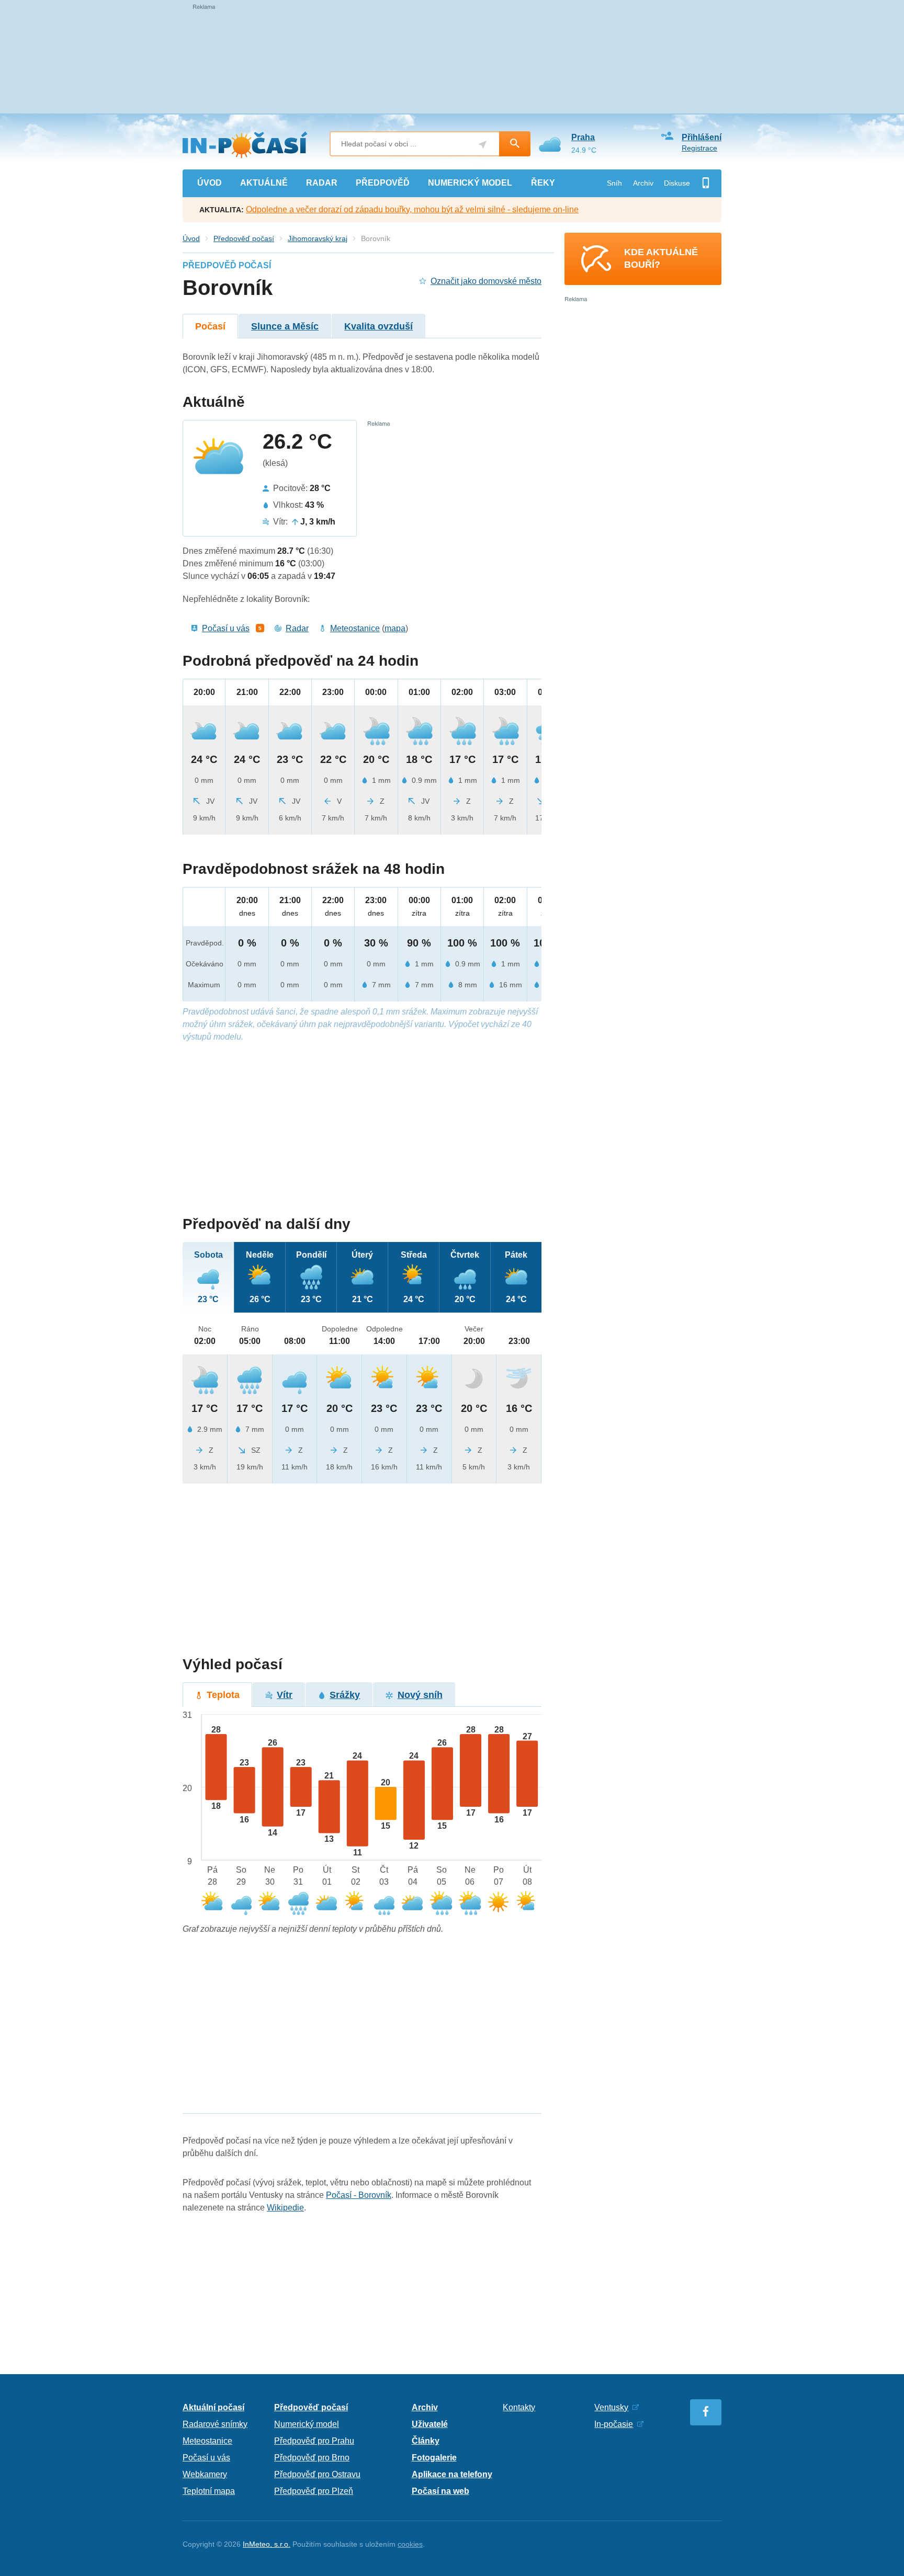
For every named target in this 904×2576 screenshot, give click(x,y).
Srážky (345, 1695)
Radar (297, 628)
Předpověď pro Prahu (314, 2441)
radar (322, 183)
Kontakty (519, 2407)
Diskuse (677, 183)
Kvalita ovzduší (378, 326)
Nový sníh (420, 1695)
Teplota (223, 1695)
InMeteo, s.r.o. (267, 2544)
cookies (410, 2544)
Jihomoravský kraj (318, 238)
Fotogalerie (434, 2458)
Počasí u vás (226, 628)
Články (426, 2441)
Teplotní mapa (209, 2491)
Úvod (191, 238)
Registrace (699, 148)
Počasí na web (440, 2491)
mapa (395, 628)
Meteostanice (355, 628)
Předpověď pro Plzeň (314, 2491)
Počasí (210, 326)
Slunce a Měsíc (285, 326)
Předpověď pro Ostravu (317, 2474)
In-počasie (614, 2424)
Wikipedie (285, 2208)
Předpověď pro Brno (312, 2458)
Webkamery (205, 2474)
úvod (210, 183)
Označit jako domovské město (486, 281)
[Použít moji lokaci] (483, 145)
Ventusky (611, 2407)
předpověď (383, 183)
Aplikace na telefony (452, 2474)
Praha (583, 137)
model (470, 183)
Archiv (643, 183)
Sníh (614, 183)
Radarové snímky (215, 2424)
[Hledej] (515, 144)
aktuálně (264, 183)
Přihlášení (702, 137)
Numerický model (307, 2424)
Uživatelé (430, 2424)
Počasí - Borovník (359, 2195)
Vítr (285, 1695)
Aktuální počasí (213, 2407)
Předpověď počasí (244, 238)
